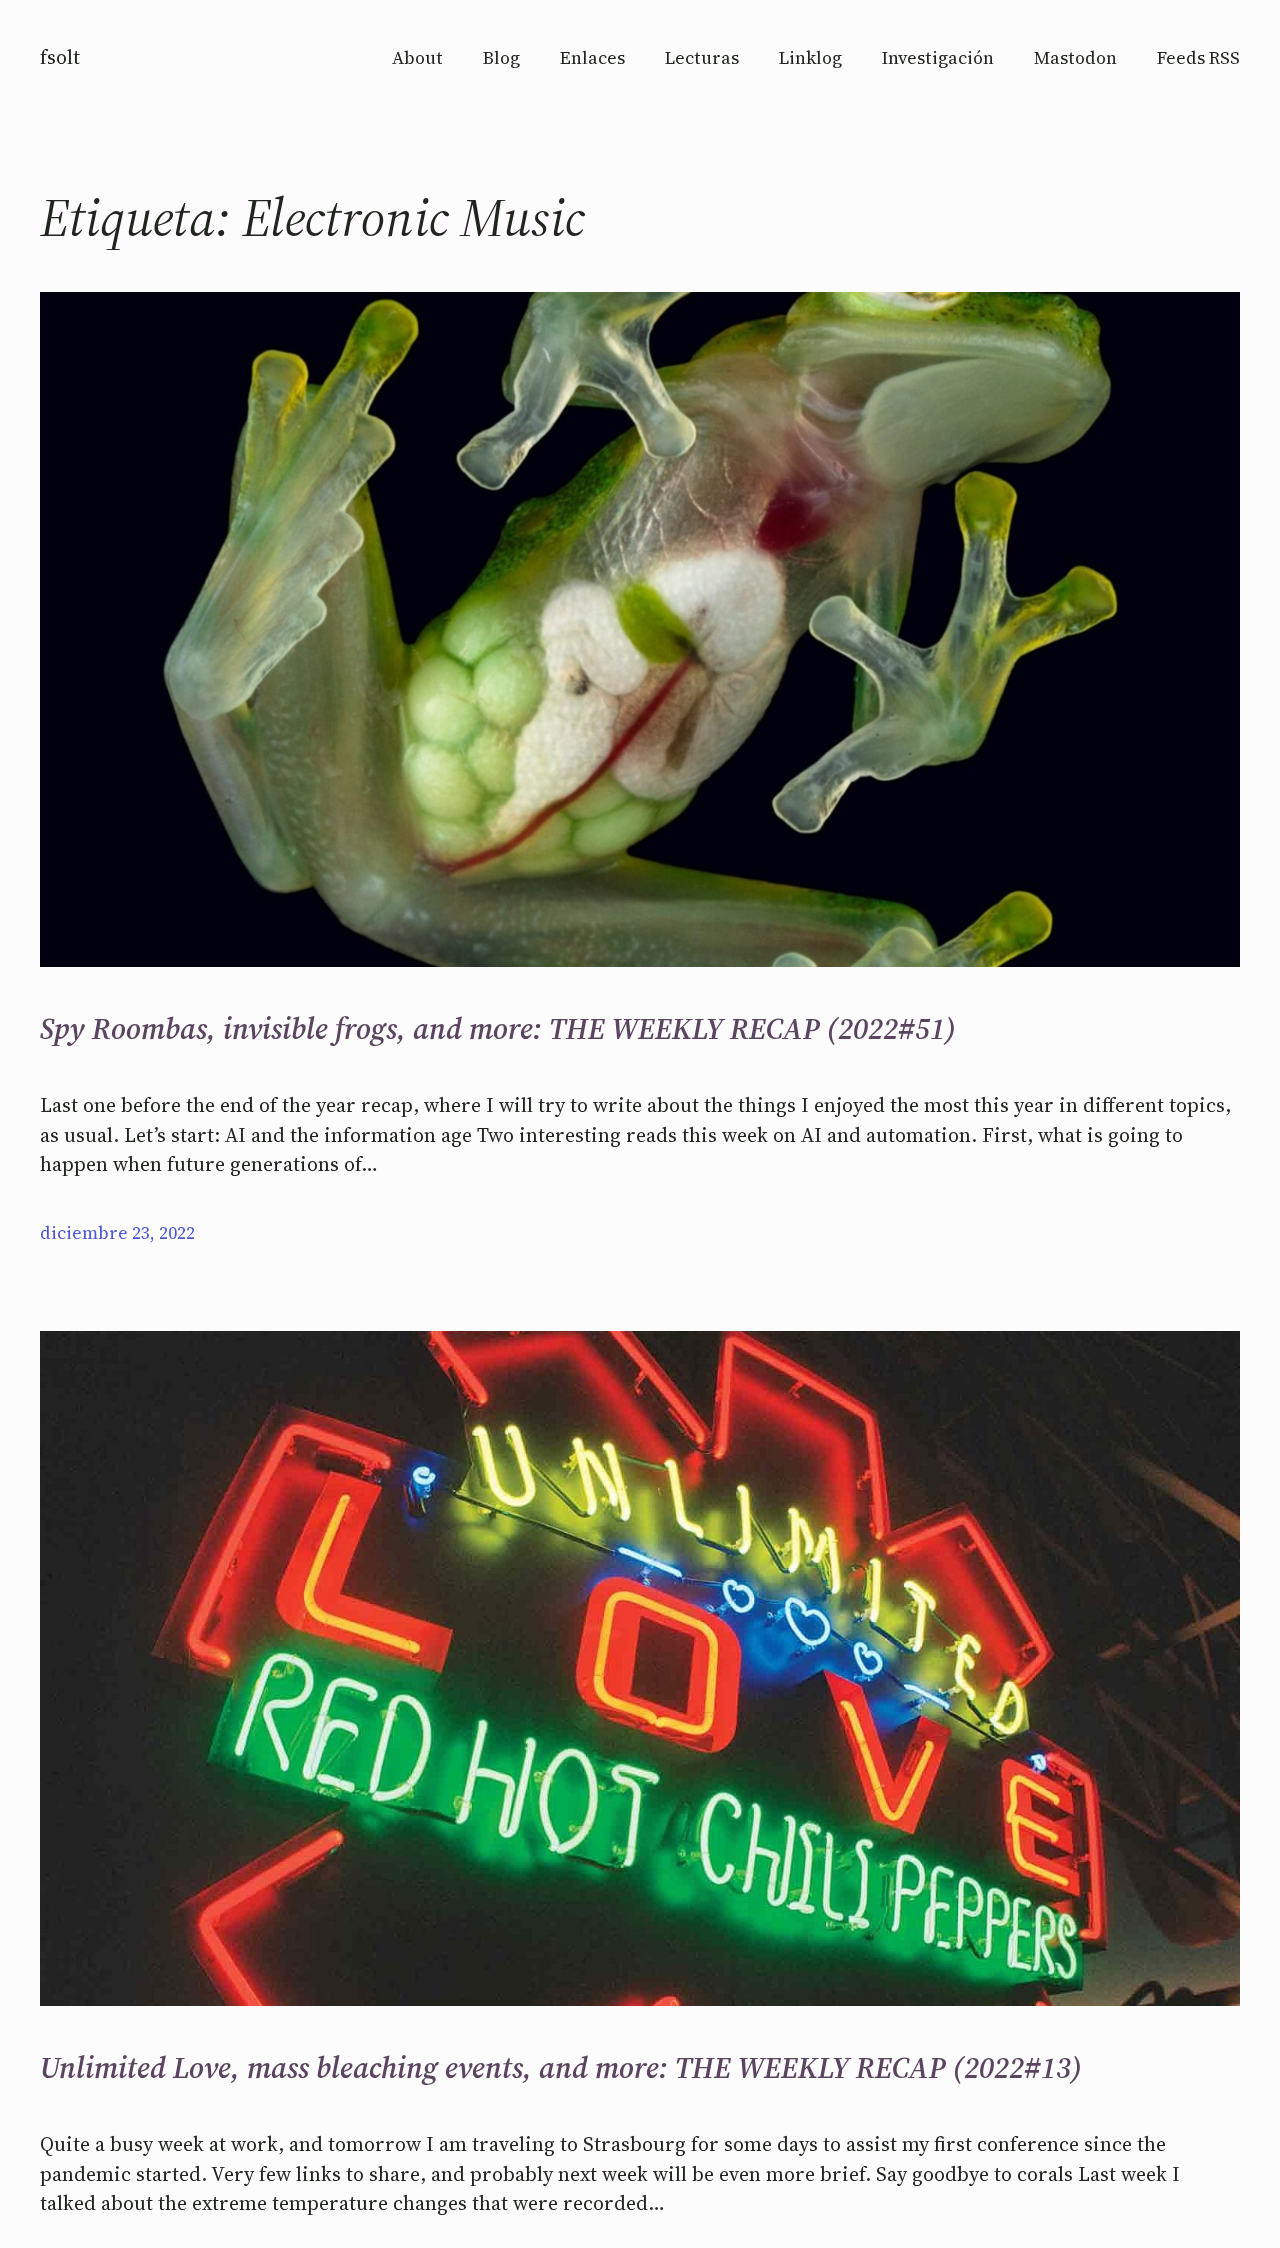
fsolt (60, 57)
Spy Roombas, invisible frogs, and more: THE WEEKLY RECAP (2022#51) (498, 1029)
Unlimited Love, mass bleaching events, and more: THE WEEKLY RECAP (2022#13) (561, 2068)
